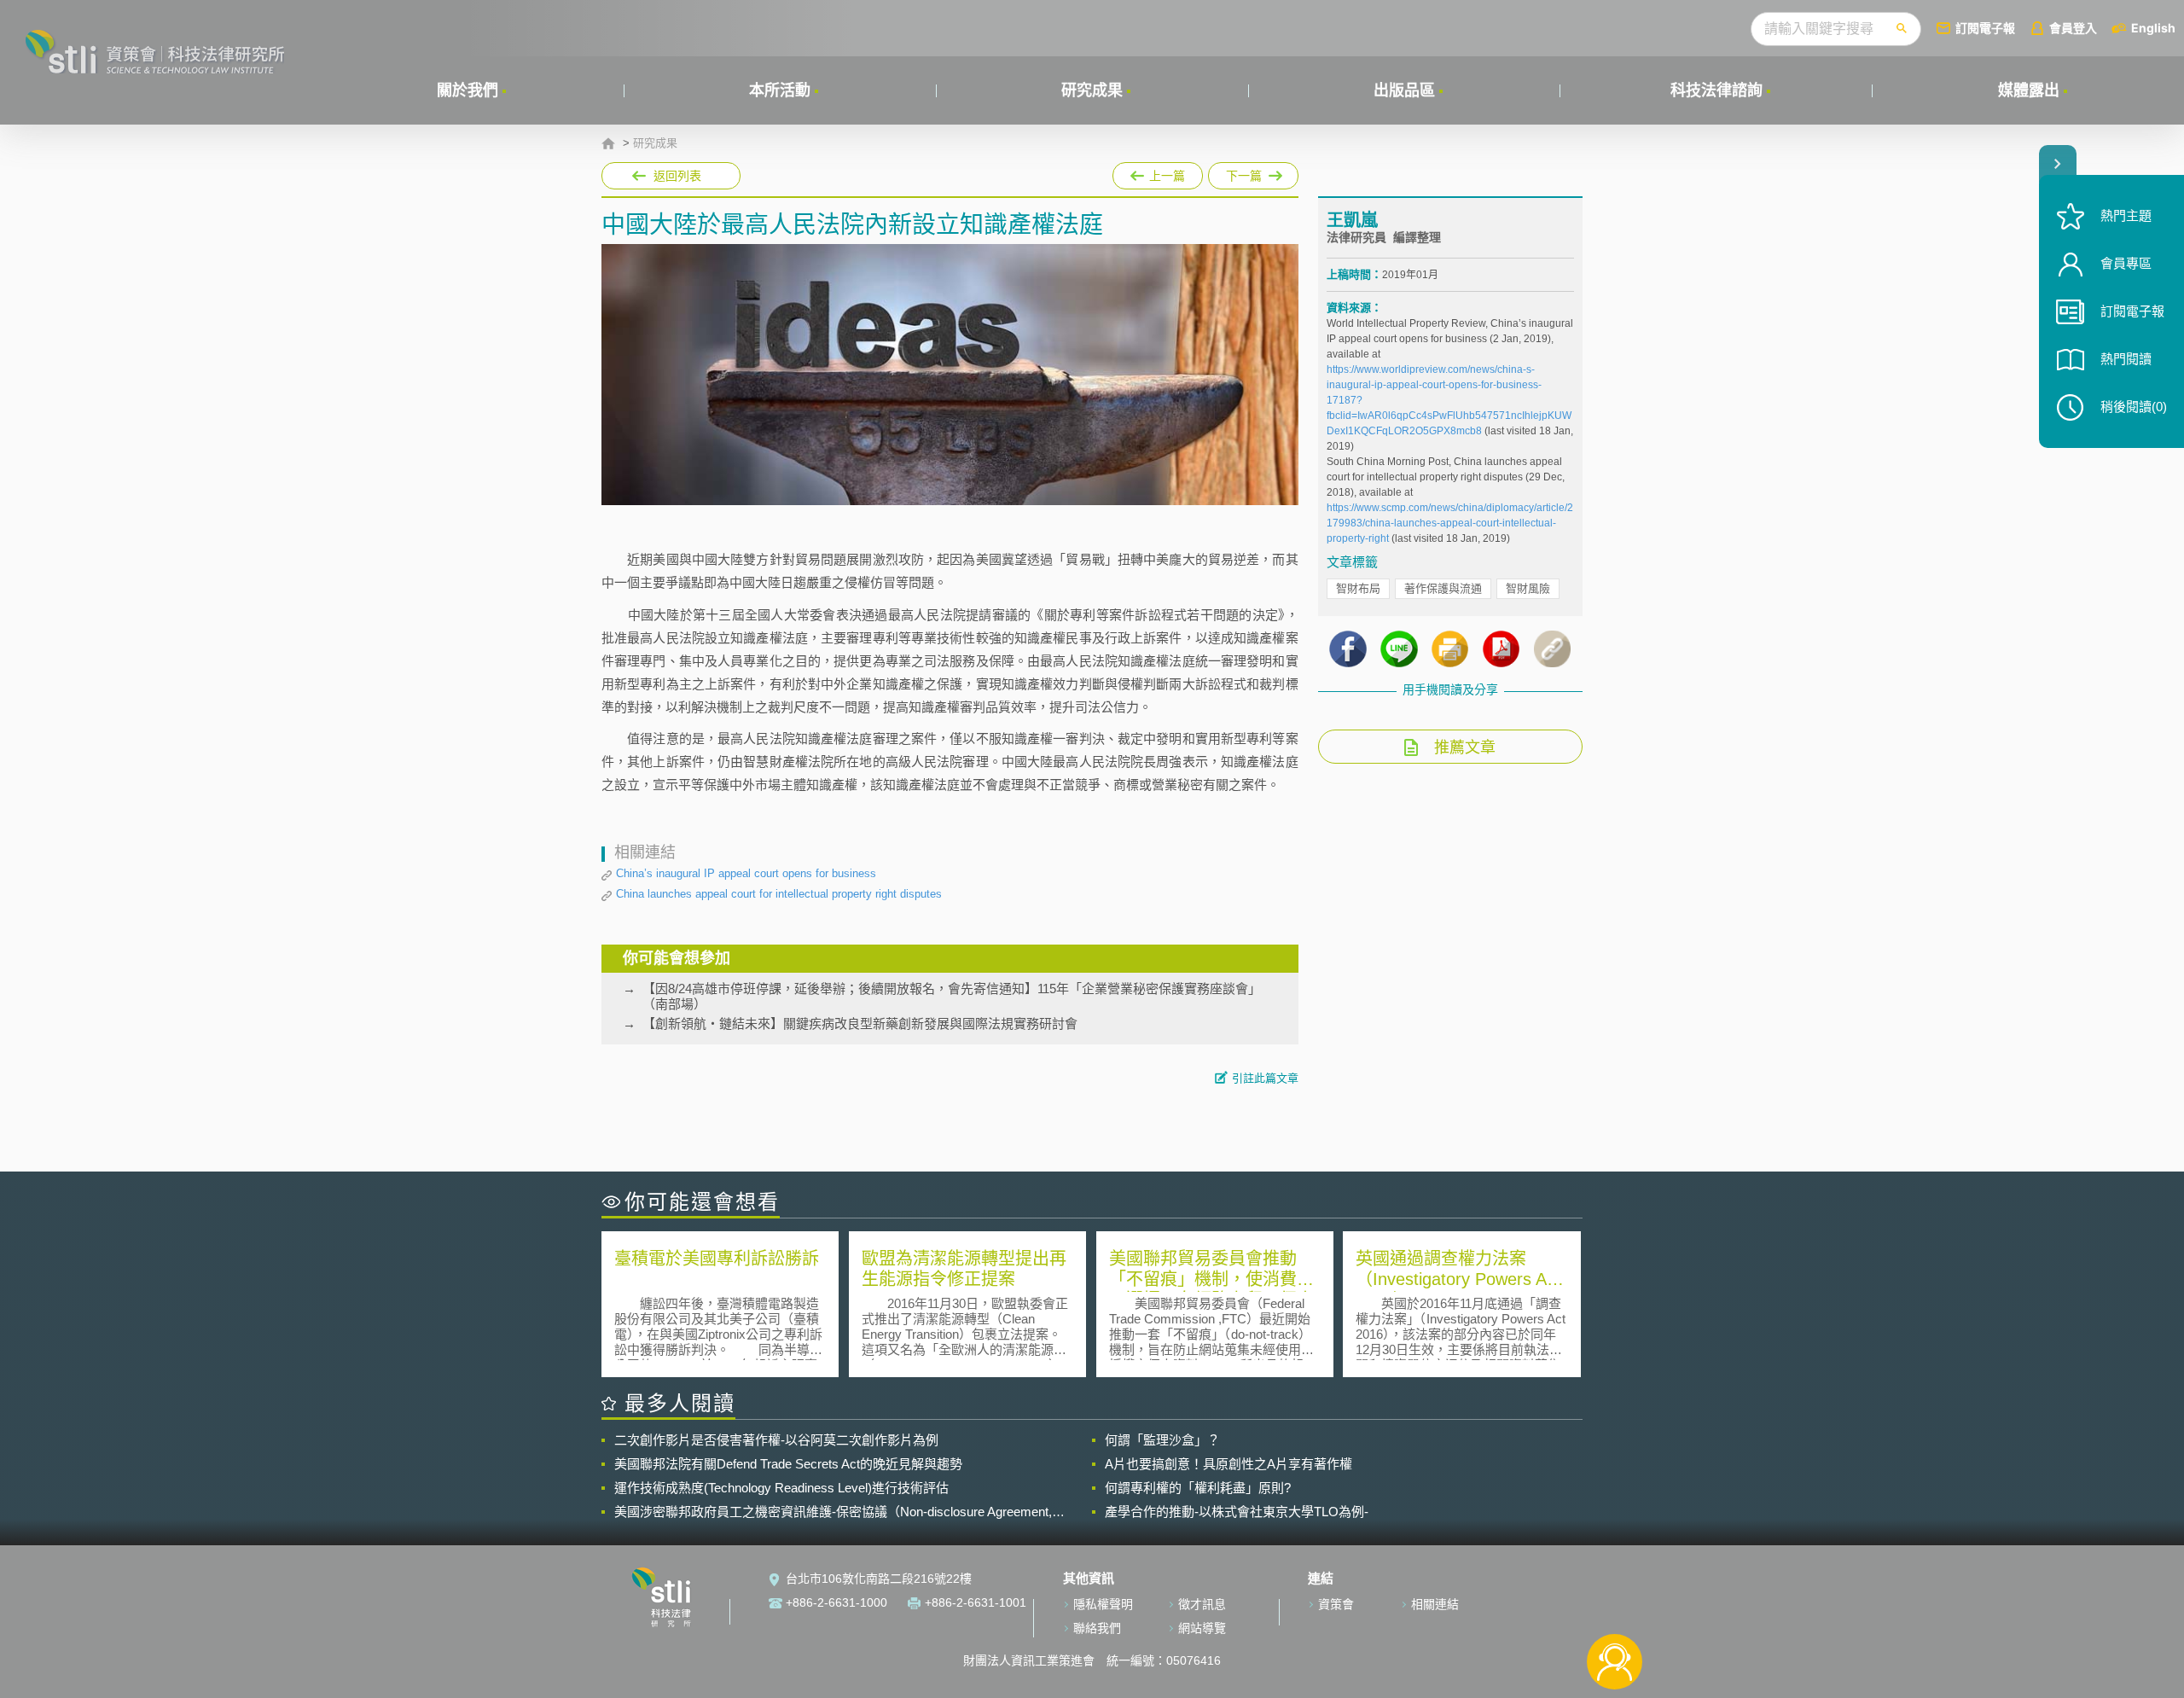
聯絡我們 (1097, 1628)
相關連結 (1435, 1604)
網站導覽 (1202, 1628)
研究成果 (1092, 90)
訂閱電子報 (1985, 28)
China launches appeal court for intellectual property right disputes (779, 894)
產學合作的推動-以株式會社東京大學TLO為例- (1237, 1512)
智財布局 (1358, 588)
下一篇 (1253, 172)
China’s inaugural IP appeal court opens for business (746, 873)
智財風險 (1528, 588)
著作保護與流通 (1443, 588)
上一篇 (1158, 172)
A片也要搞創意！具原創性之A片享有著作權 (1228, 1464)
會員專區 (2126, 263)
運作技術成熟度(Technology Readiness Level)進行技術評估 (781, 1488)
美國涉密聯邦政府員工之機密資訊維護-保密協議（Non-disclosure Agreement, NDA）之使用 (833, 1512)
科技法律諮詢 (1716, 90)
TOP (1615, 1605)
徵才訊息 (1202, 1604)
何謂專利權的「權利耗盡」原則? (1198, 1488)
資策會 (1336, 1604)
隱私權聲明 (1103, 1604)
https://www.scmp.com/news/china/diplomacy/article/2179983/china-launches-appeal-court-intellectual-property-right (1450, 523)
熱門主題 (2126, 215)
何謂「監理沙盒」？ (1162, 1440)
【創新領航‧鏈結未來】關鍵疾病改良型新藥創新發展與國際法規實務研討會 (860, 1023)
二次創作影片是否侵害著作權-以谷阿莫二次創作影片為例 (776, 1440)
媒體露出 (2029, 90)
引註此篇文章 (1265, 1078)
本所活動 (780, 90)
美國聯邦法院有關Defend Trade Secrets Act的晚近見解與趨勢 (788, 1464)
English (2153, 28)
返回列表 (677, 176)
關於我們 (468, 90)
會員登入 (2073, 28)
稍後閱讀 (2134, 407)
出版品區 (1404, 90)
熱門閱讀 (2126, 359)
